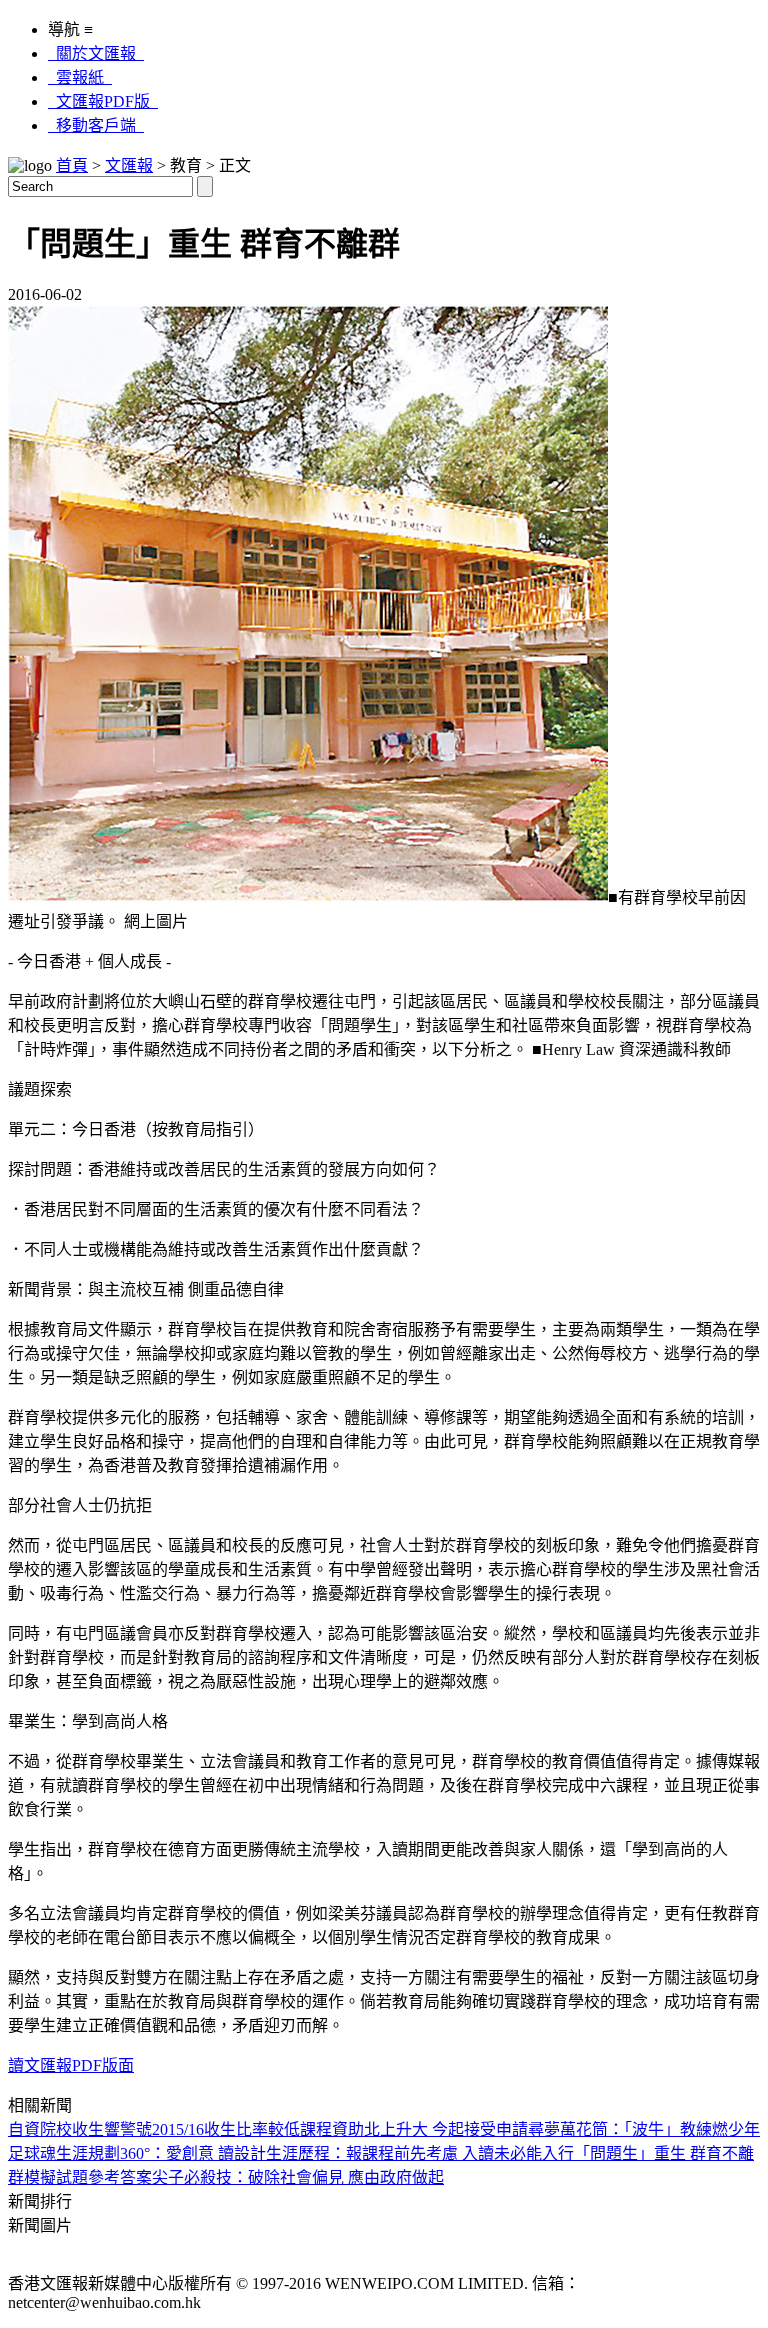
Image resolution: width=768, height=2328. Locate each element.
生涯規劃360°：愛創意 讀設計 (161, 2153)
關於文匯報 (96, 53)
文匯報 (129, 165)
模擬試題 (56, 2177)
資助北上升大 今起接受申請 (430, 2129)
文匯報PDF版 (103, 101)
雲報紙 (80, 77)
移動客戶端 (96, 125)
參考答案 (120, 2177)
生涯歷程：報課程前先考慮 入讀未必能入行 (420, 2153)
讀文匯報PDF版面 (71, 2065)
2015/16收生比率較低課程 (242, 2129)
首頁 (72, 165)
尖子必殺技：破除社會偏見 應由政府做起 (298, 2177)
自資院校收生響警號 (80, 2129)
